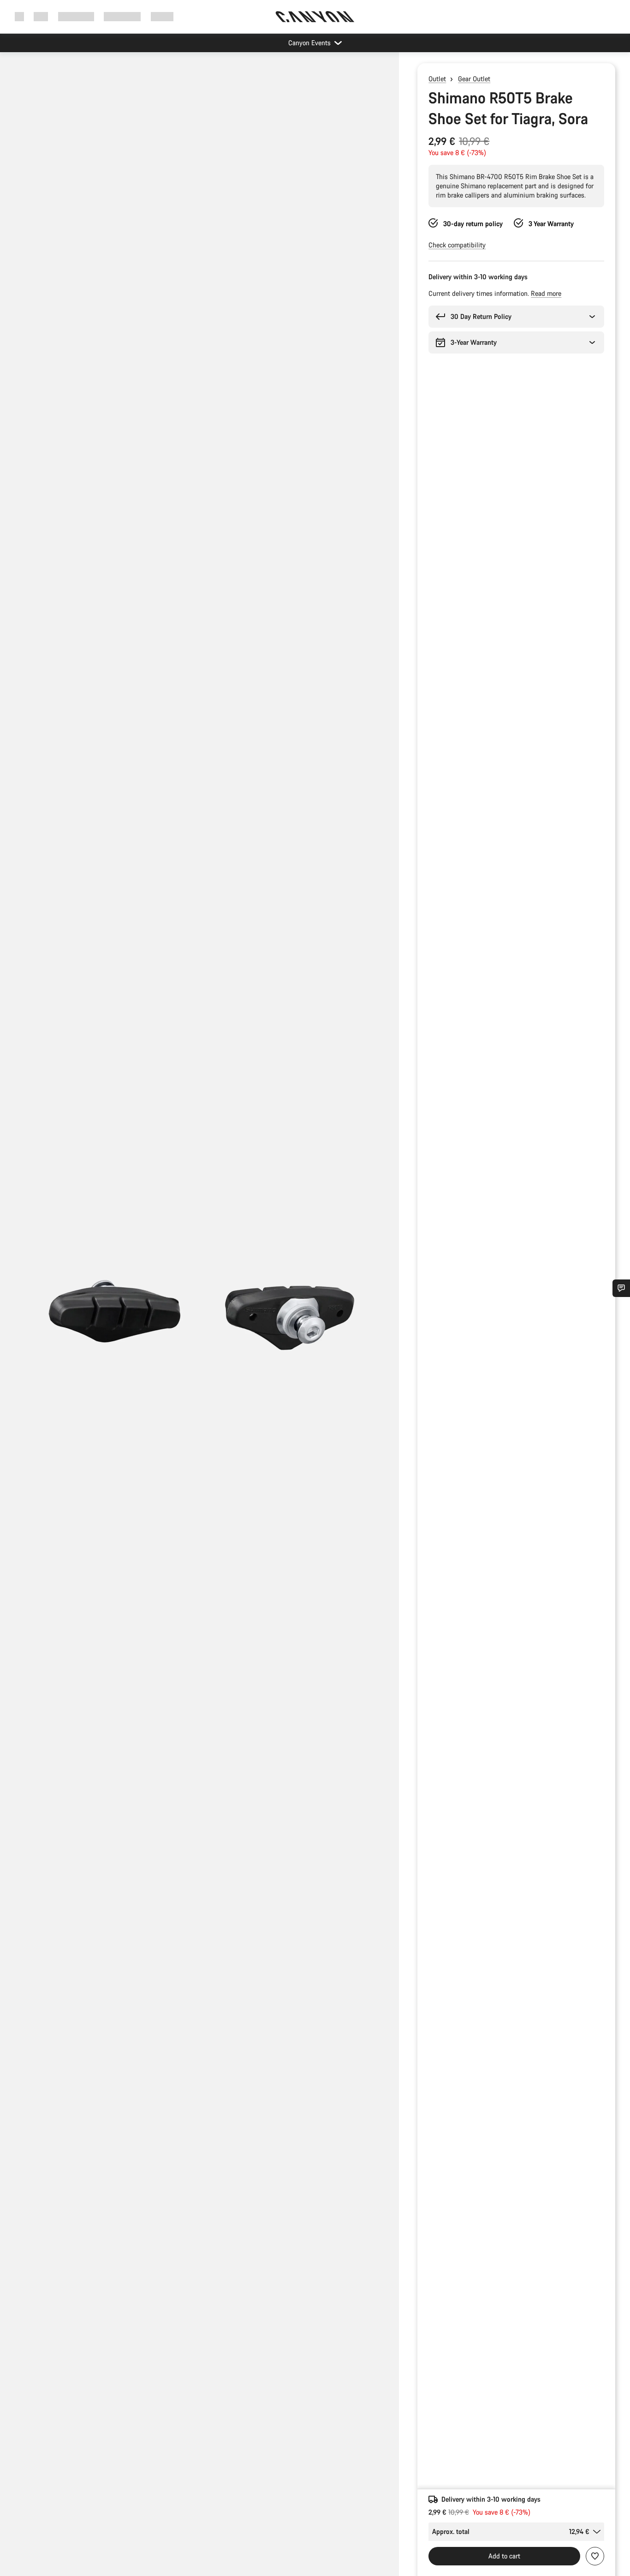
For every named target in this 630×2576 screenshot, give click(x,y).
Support (162, 16)
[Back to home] (315, 17)
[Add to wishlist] (595, 2556)
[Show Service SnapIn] (621, 1288)
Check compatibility (457, 245)
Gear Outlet (474, 79)
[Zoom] (199, 1322)
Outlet (437, 79)
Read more (546, 293)
